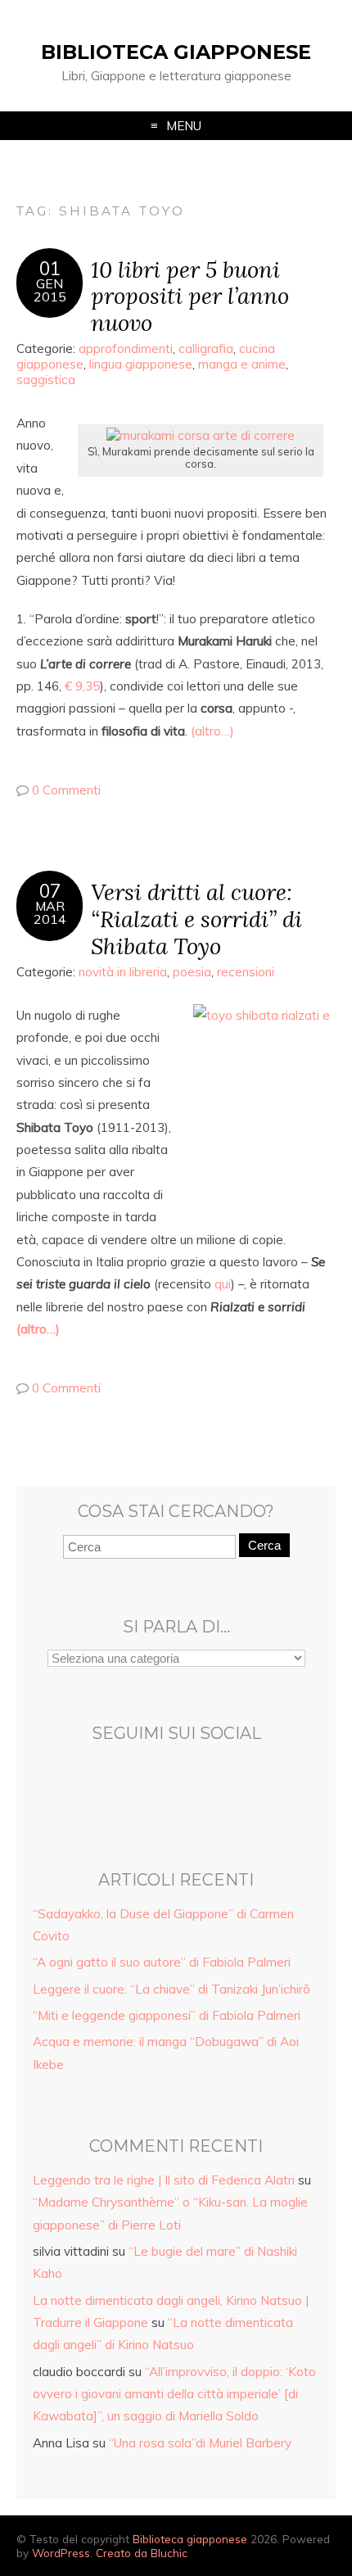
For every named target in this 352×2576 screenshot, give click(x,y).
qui (223, 1284)
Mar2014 (50, 912)
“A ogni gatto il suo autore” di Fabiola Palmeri (162, 1962)
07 (50, 891)
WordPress (61, 2553)
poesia (192, 972)
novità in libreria (123, 972)
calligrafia (206, 349)
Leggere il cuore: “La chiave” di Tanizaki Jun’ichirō (171, 1989)
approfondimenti (126, 349)
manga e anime (242, 364)
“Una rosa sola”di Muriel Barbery (200, 2443)
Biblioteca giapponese (176, 52)
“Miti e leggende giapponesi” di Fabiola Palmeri (167, 2015)
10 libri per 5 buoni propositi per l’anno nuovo (190, 296)
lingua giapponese (141, 364)
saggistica (46, 380)
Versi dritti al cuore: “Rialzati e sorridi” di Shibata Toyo (196, 919)
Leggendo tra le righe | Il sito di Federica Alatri (164, 2180)
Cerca (264, 1545)
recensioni (246, 972)
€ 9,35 (82, 686)
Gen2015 (50, 290)
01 (50, 269)
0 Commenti (66, 790)
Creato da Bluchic (142, 2553)
